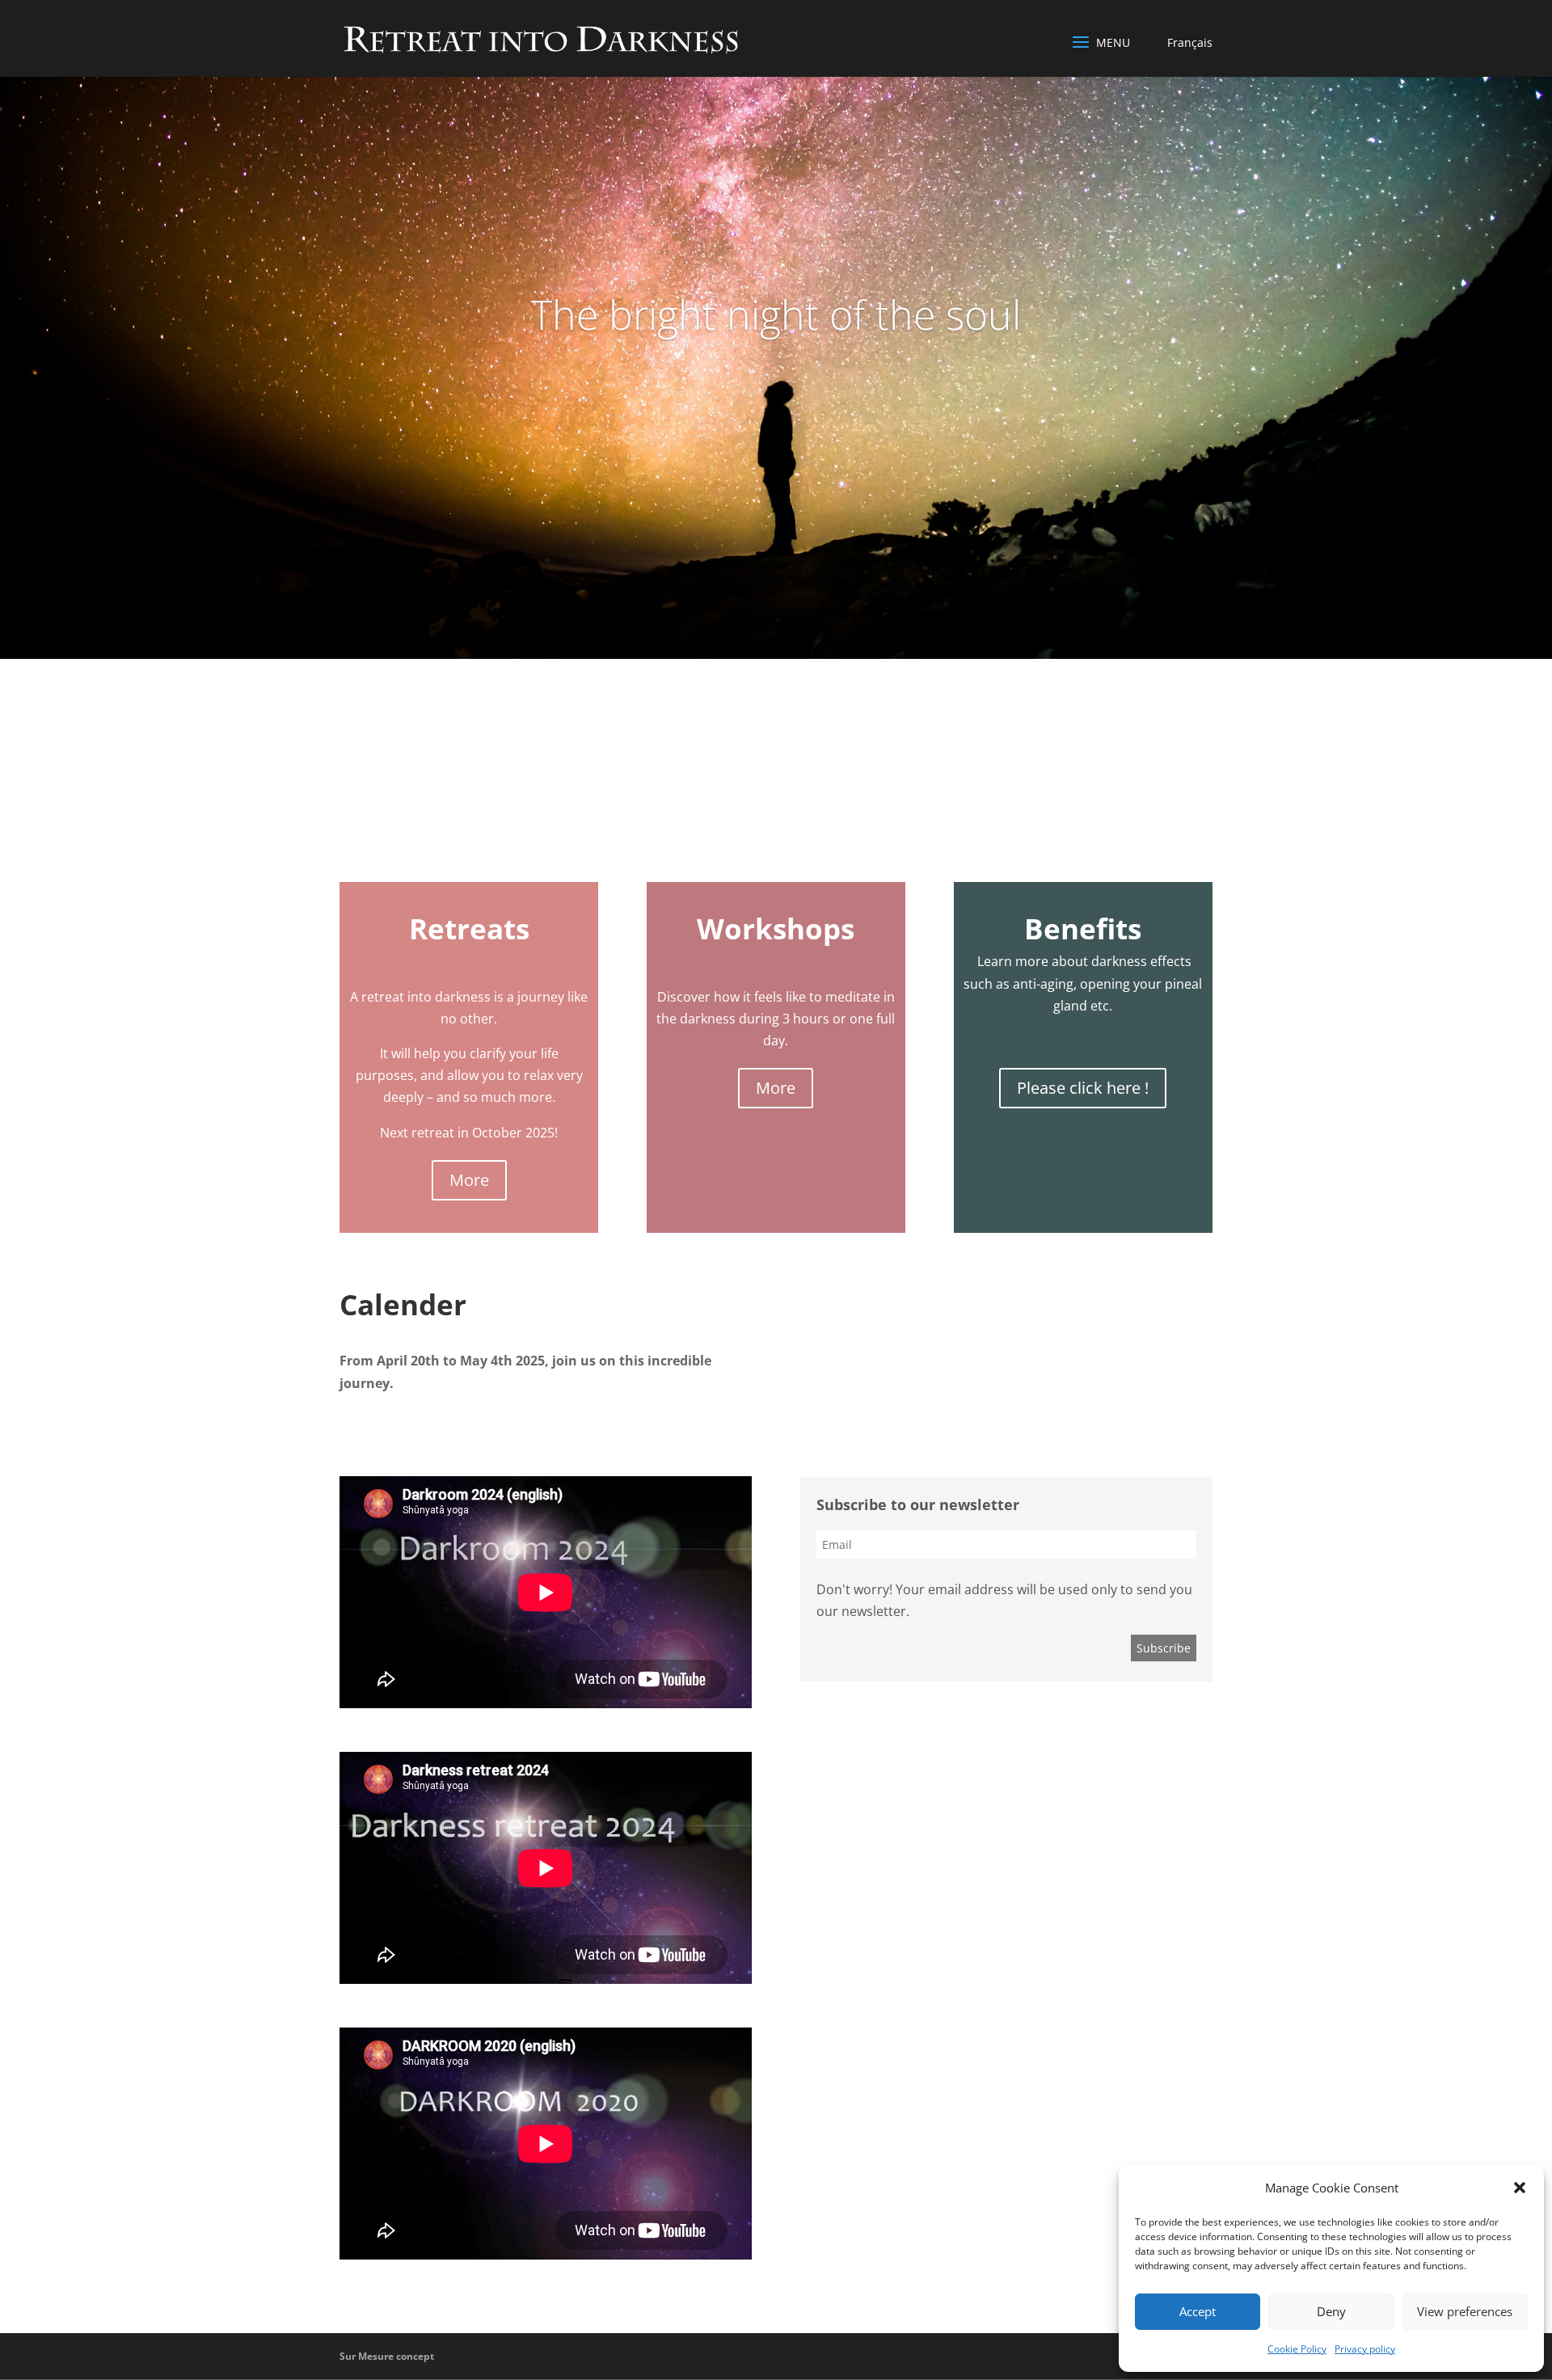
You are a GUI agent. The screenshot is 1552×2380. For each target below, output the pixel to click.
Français (1190, 42)
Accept (1198, 2311)
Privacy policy (1365, 2349)
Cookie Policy (1297, 2349)
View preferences (1465, 2311)
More (469, 1180)
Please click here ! (1083, 1088)
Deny (1331, 2311)
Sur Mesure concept (387, 2356)
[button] (1520, 2188)
